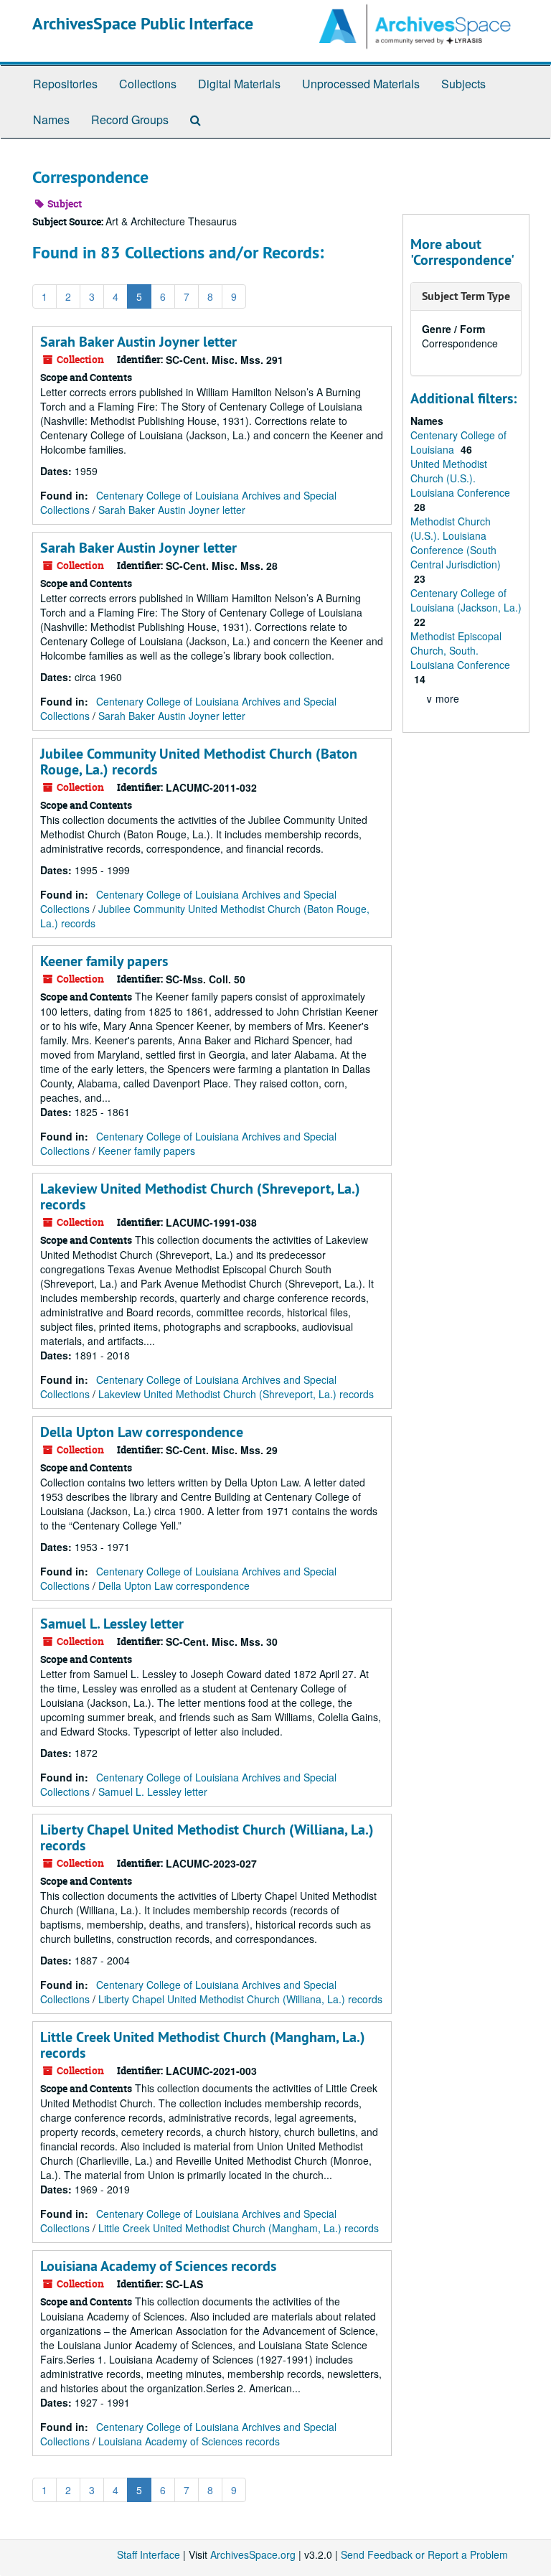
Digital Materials (239, 84)
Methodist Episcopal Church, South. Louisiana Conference (460, 650)
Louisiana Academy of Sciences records (158, 2266)
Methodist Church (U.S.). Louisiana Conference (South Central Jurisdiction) (456, 543)
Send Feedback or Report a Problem (424, 2554)
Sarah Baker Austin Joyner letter (138, 342)
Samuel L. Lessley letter (112, 1624)
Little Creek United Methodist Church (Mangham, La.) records (203, 2045)
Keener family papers (104, 961)
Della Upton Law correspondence (142, 1432)
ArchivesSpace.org (253, 2554)
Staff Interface (149, 2554)
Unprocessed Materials (361, 84)
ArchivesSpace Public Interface (143, 23)
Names (51, 120)
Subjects (463, 84)
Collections (148, 84)
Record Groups (130, 120)
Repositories (65, 84)
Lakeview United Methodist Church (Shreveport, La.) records (200, 1196)
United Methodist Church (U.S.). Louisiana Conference (460, 478)
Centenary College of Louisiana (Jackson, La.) (466, 600)
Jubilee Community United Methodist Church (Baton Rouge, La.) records (199, 762)
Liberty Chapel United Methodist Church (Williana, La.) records (207, 1837)
